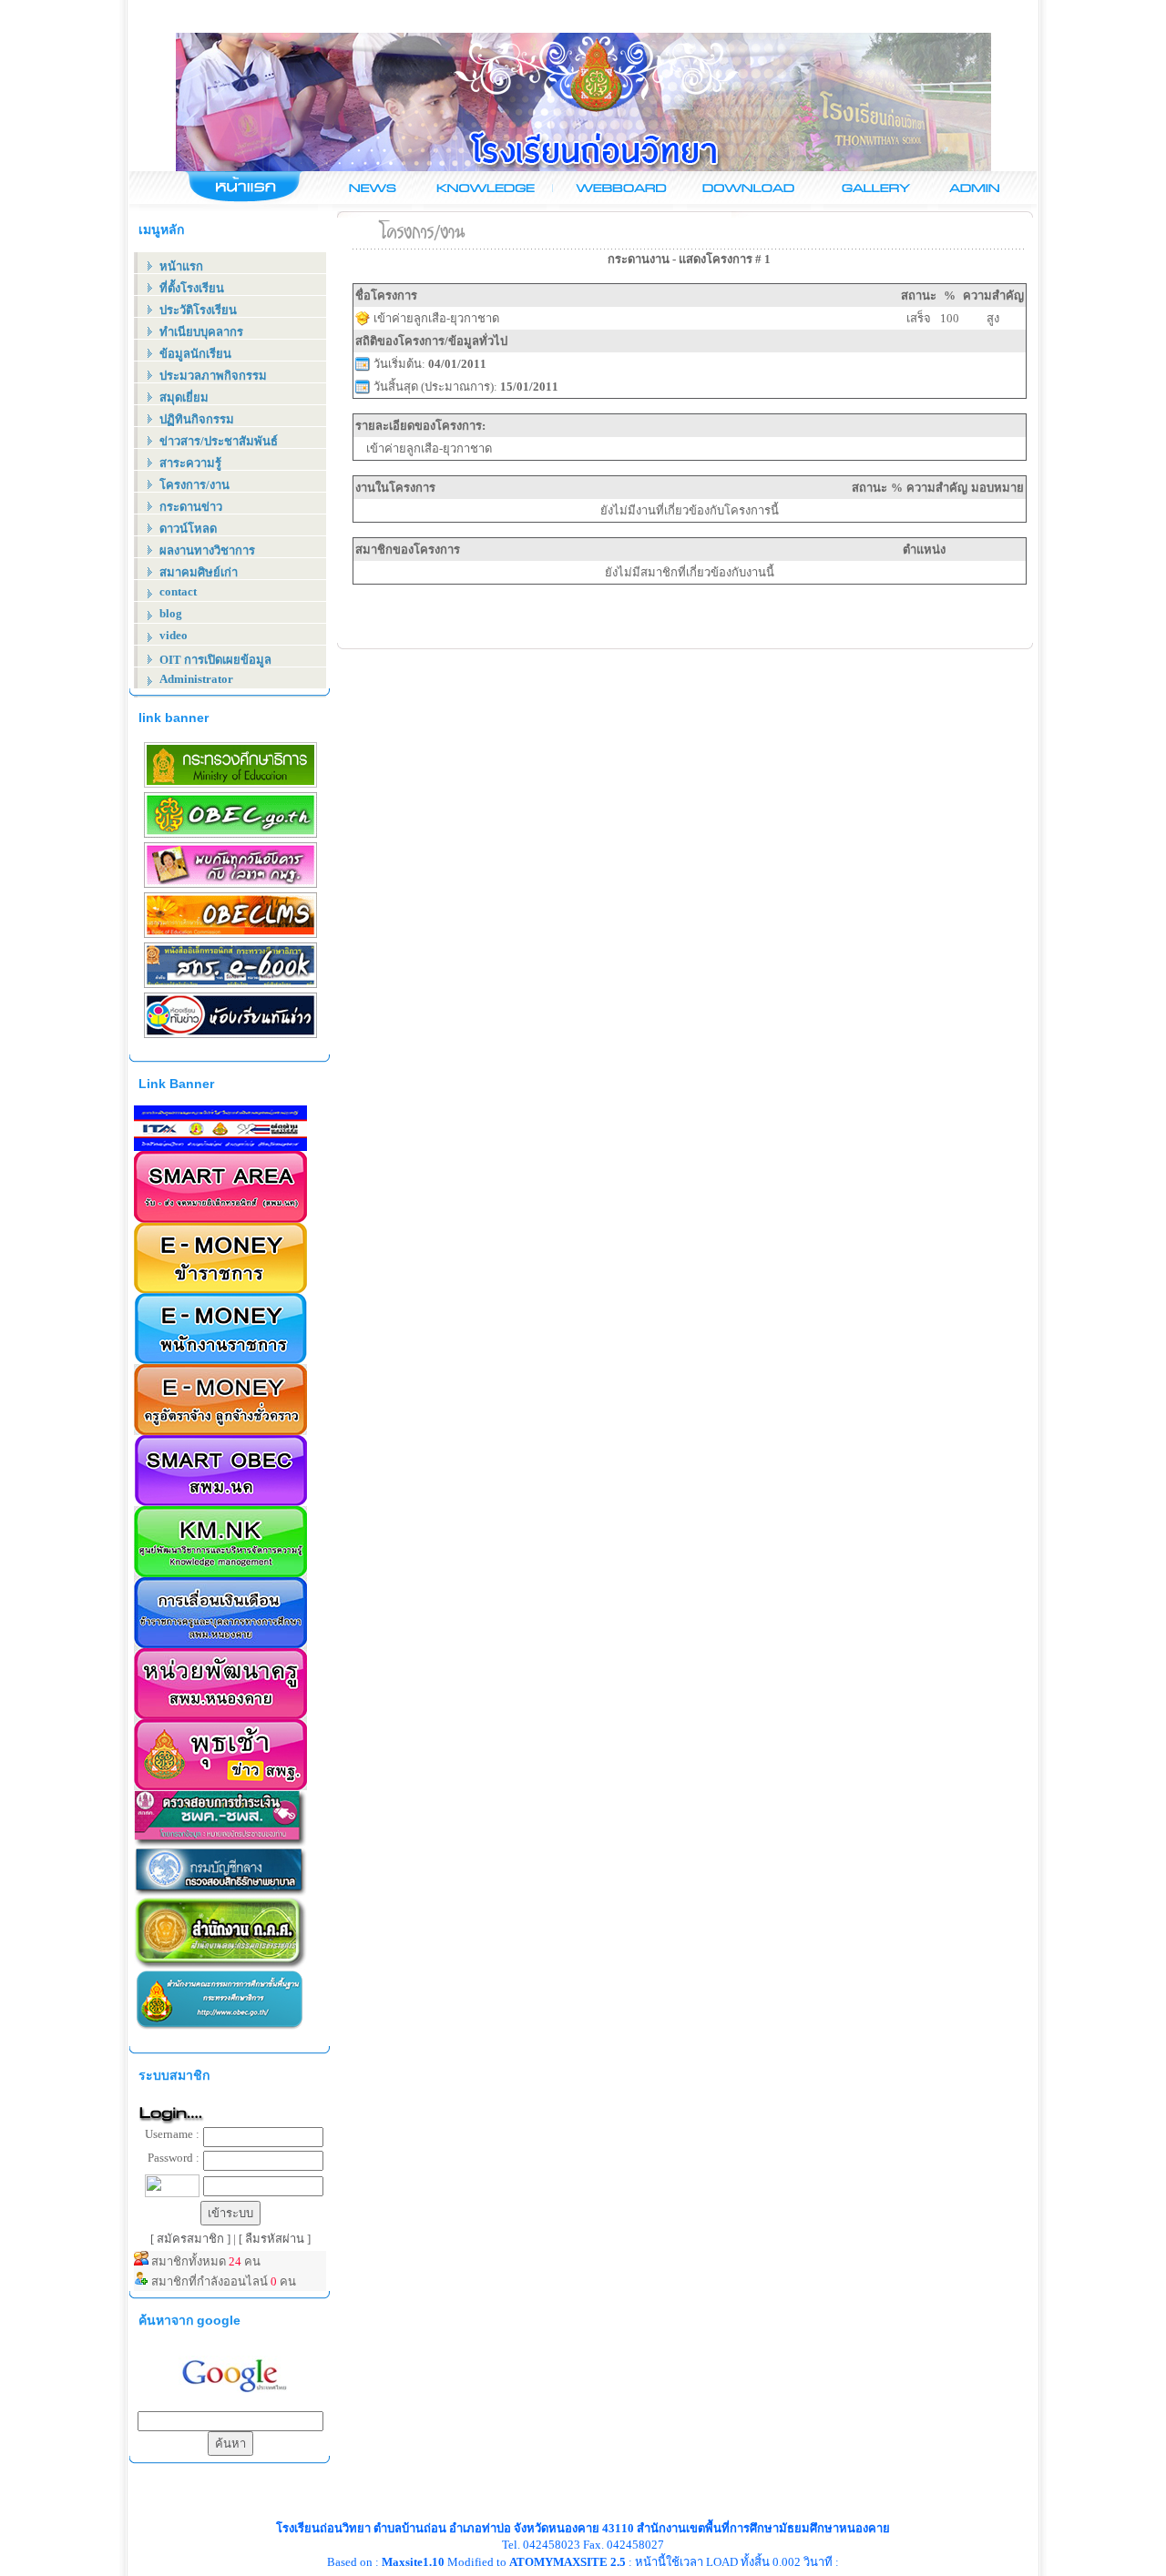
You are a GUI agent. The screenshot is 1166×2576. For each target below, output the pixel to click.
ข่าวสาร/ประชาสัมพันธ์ (219, 441)
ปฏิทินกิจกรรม (197, 419)
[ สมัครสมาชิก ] (192, 2239)
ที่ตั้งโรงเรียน (192, 288)
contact (178, 591)
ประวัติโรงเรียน (198, 310)
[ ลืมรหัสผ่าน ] (275, 2239)
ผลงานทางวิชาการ (207, 550)
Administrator (196, 679)
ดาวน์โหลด (188, 529)
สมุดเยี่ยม (184, 397)
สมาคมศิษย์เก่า (199, 572)
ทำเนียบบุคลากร (201, 332)
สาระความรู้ (190, 463)
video (174, 635)
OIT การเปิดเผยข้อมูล (215, 660)
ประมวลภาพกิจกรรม (213, 376)
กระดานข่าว (191, 507)
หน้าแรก (181, 266)
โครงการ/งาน (194, 485)
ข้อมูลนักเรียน (195, 354)
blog (171, 613)
